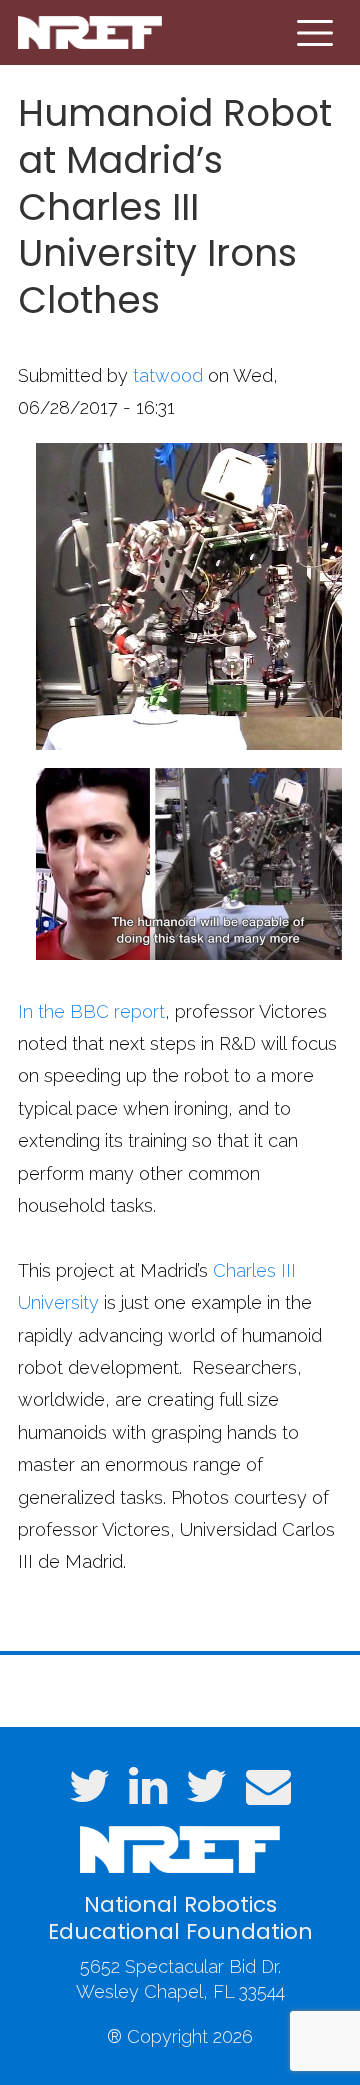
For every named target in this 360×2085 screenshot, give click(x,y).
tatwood (168, 375)
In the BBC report (91, 1011)
